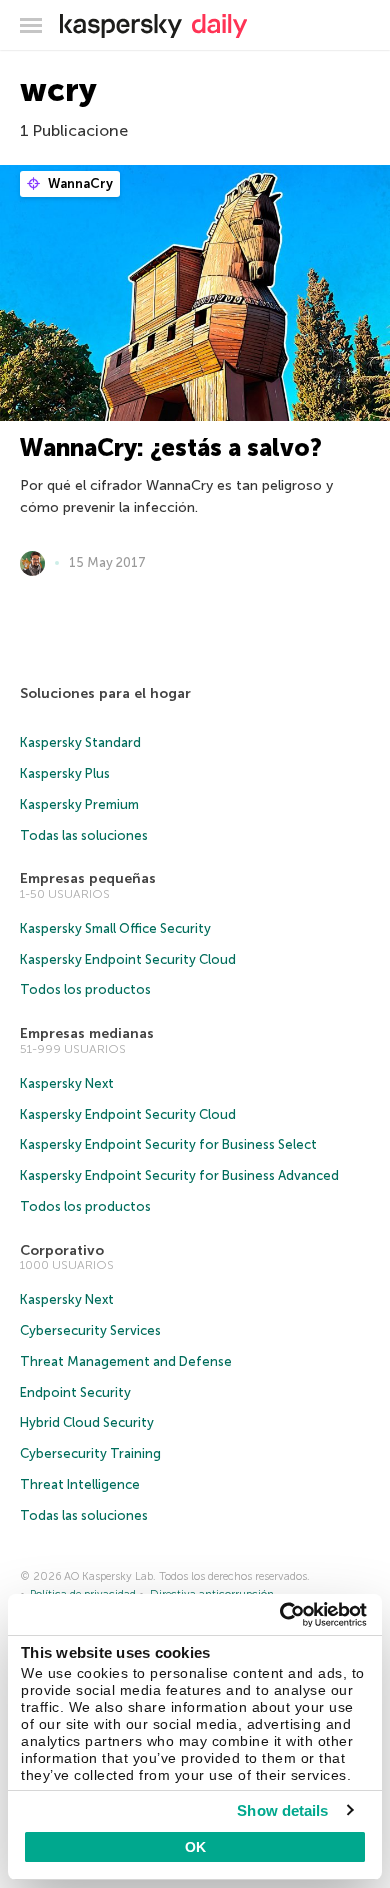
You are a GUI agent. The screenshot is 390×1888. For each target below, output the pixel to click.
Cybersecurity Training (90, 1453)
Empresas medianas (87, 1033)
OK (195, 1847)
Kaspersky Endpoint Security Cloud (128, 959)
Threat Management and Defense (126, 1361)
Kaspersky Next (67, 1083)
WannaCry (79, 183)
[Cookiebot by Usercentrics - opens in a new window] (280, 1615)
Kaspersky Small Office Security (115, 928)
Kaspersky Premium (79, 804)
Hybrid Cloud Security (87, 1422)
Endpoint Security (75, 1392)
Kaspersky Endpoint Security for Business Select (168, 1144)
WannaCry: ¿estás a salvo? (171, 447)
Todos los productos (85, 989)
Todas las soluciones (84, 835)
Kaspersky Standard (80, 742)
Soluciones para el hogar (105, 693)
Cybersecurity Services (90, 1330)
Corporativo (62, 1250)
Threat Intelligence (80, 1484)
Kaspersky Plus (65, 773)
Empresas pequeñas (88, 878)
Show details (282, 1810)
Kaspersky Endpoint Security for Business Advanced (179, 1175)
